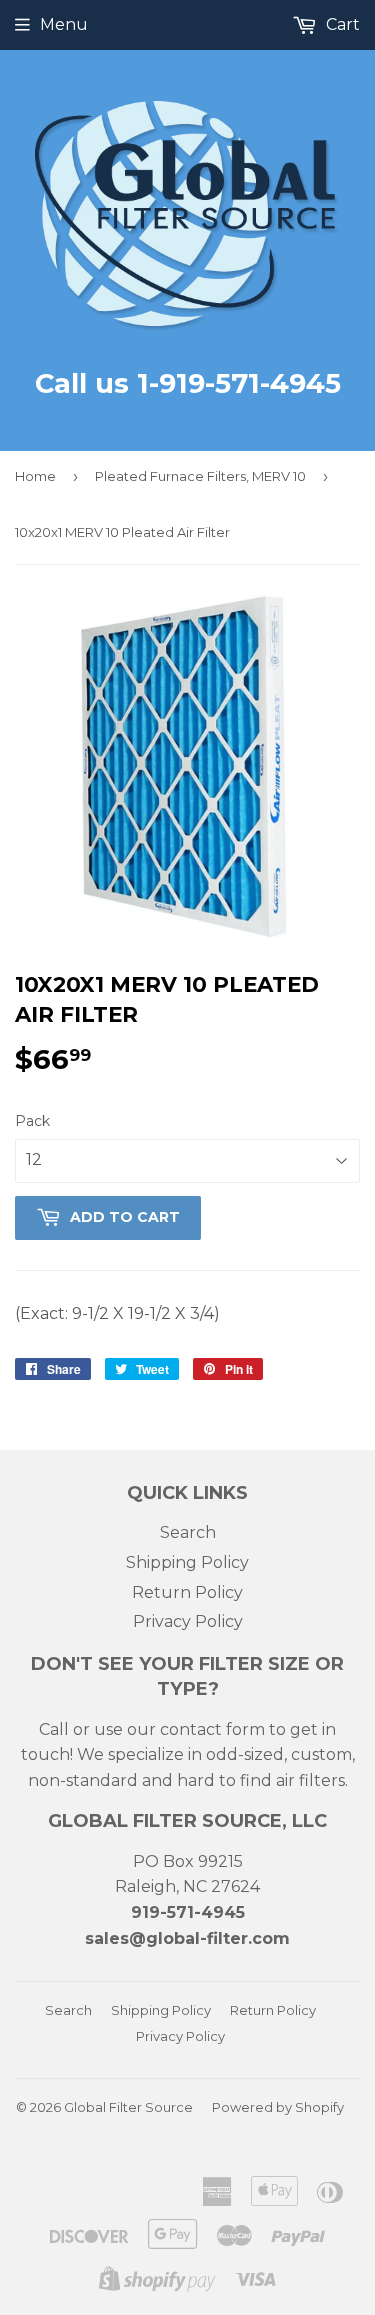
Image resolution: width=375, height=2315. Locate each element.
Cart (341, 24)
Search (188, 1532)
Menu (64, 24)
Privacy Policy (188, 1621)
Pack (32, 1121)
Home (35, 476)
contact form (212, 1729)
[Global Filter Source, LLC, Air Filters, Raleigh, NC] (108, 2169)
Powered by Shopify (278, 2107)
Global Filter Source (128, 2107)
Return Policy (187, 1592)
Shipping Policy (187, 1562)
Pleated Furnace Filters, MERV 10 (200, 476)
